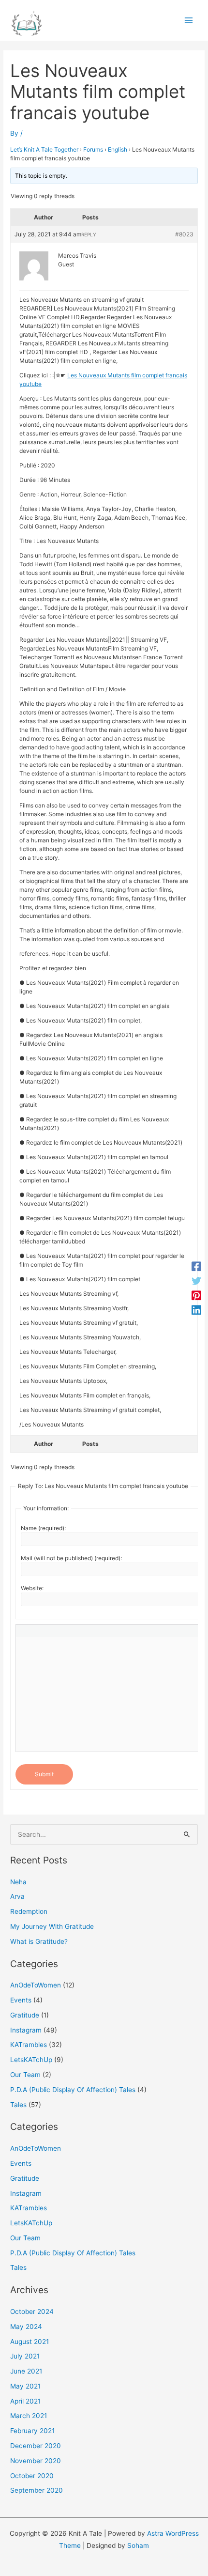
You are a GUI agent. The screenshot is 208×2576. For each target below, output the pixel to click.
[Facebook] (196, 1266)
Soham (138, 2545)
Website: (32, 1588)
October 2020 (32, 2476)
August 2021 (30, 2342)
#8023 (184, 234)
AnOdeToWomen (36, 1985)
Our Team (25, 2075)
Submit (44, 1774)
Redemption (29, 1911)
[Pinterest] (196, 1295)
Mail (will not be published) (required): (71, 1558)
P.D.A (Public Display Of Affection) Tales (73, 2090)
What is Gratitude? (39, 1941)
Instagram (26, 2030)
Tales (18, 2105)
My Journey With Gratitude (52, 1926)
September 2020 (37, 2490)
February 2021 (32, 2431)
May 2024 (26, 2327)
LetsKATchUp (31, 2060)
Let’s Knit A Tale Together (44, 149)
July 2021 (25, 2356)
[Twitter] (196, 1281)
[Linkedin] (196, 1310)
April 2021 (25, 2401)
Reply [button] (89, 234)
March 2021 (29, 2416)
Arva (17, 1896)
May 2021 (25, 2386)
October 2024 (32, 2312)
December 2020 (36, 2446)
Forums (93, 149)
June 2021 (26, 2371)
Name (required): (43, 1528)
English (118, 149)
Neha (18, 1882)
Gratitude (25, 2015)
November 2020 (36, 2461)
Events (21, 2000)
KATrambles (29, 2045)
